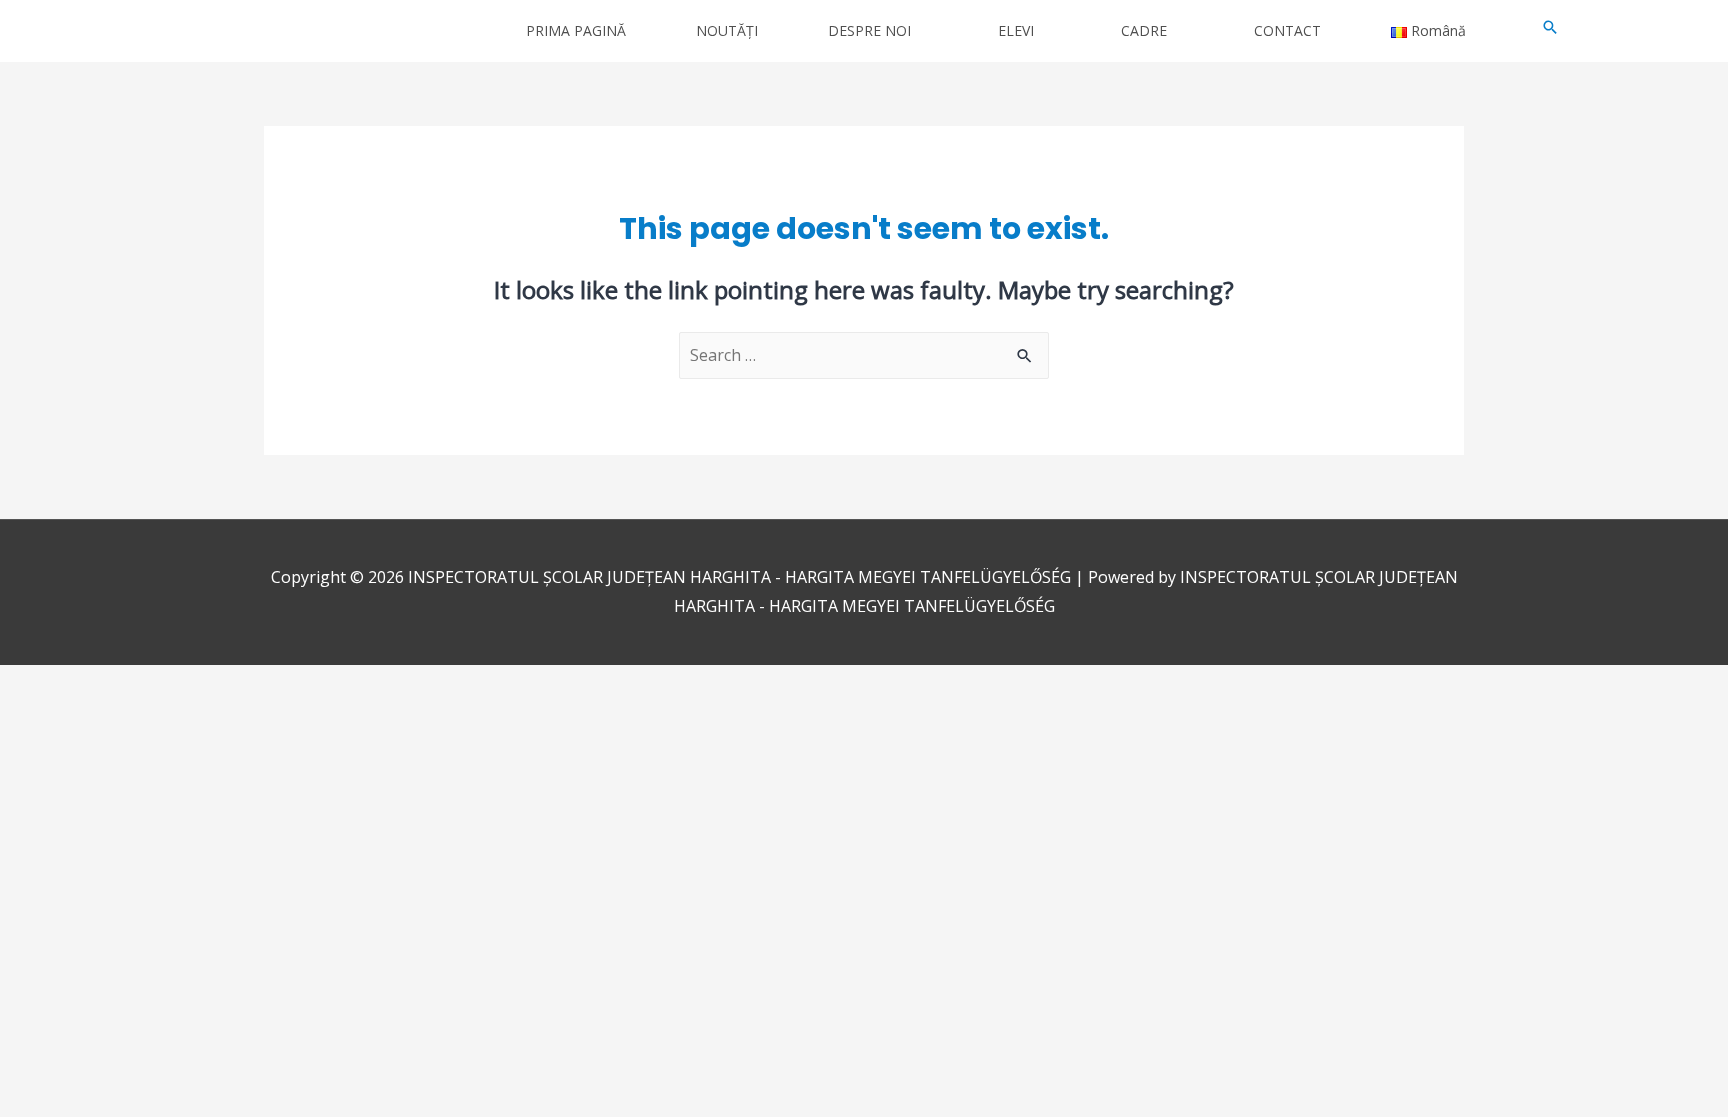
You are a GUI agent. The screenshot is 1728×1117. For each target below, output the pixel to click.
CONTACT (1287, 30)
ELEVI (1016, 30)
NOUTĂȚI (727, 30)
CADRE (1144, 30)
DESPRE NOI (869, 30)
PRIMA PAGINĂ (576, 30)
